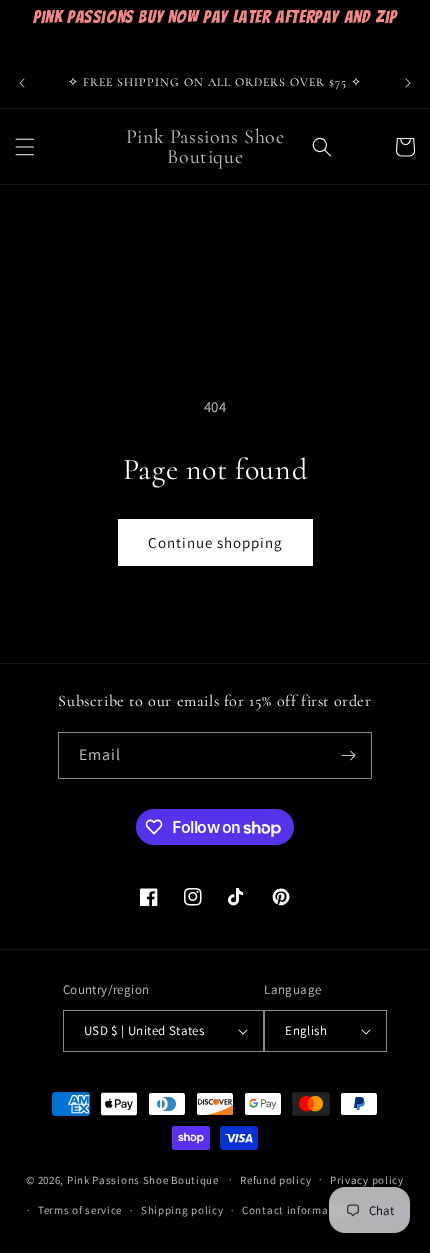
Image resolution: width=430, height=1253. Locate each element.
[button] (25, 147)
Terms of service (80, 1210)
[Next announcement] (408, 83)
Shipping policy (182, 1210)
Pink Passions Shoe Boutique (143, 1179)
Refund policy (275, 1180)
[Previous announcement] (22, 83)
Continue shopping (215, 542)
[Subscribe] (349, 755)
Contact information (296, 1210)
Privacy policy (367, 1180)
